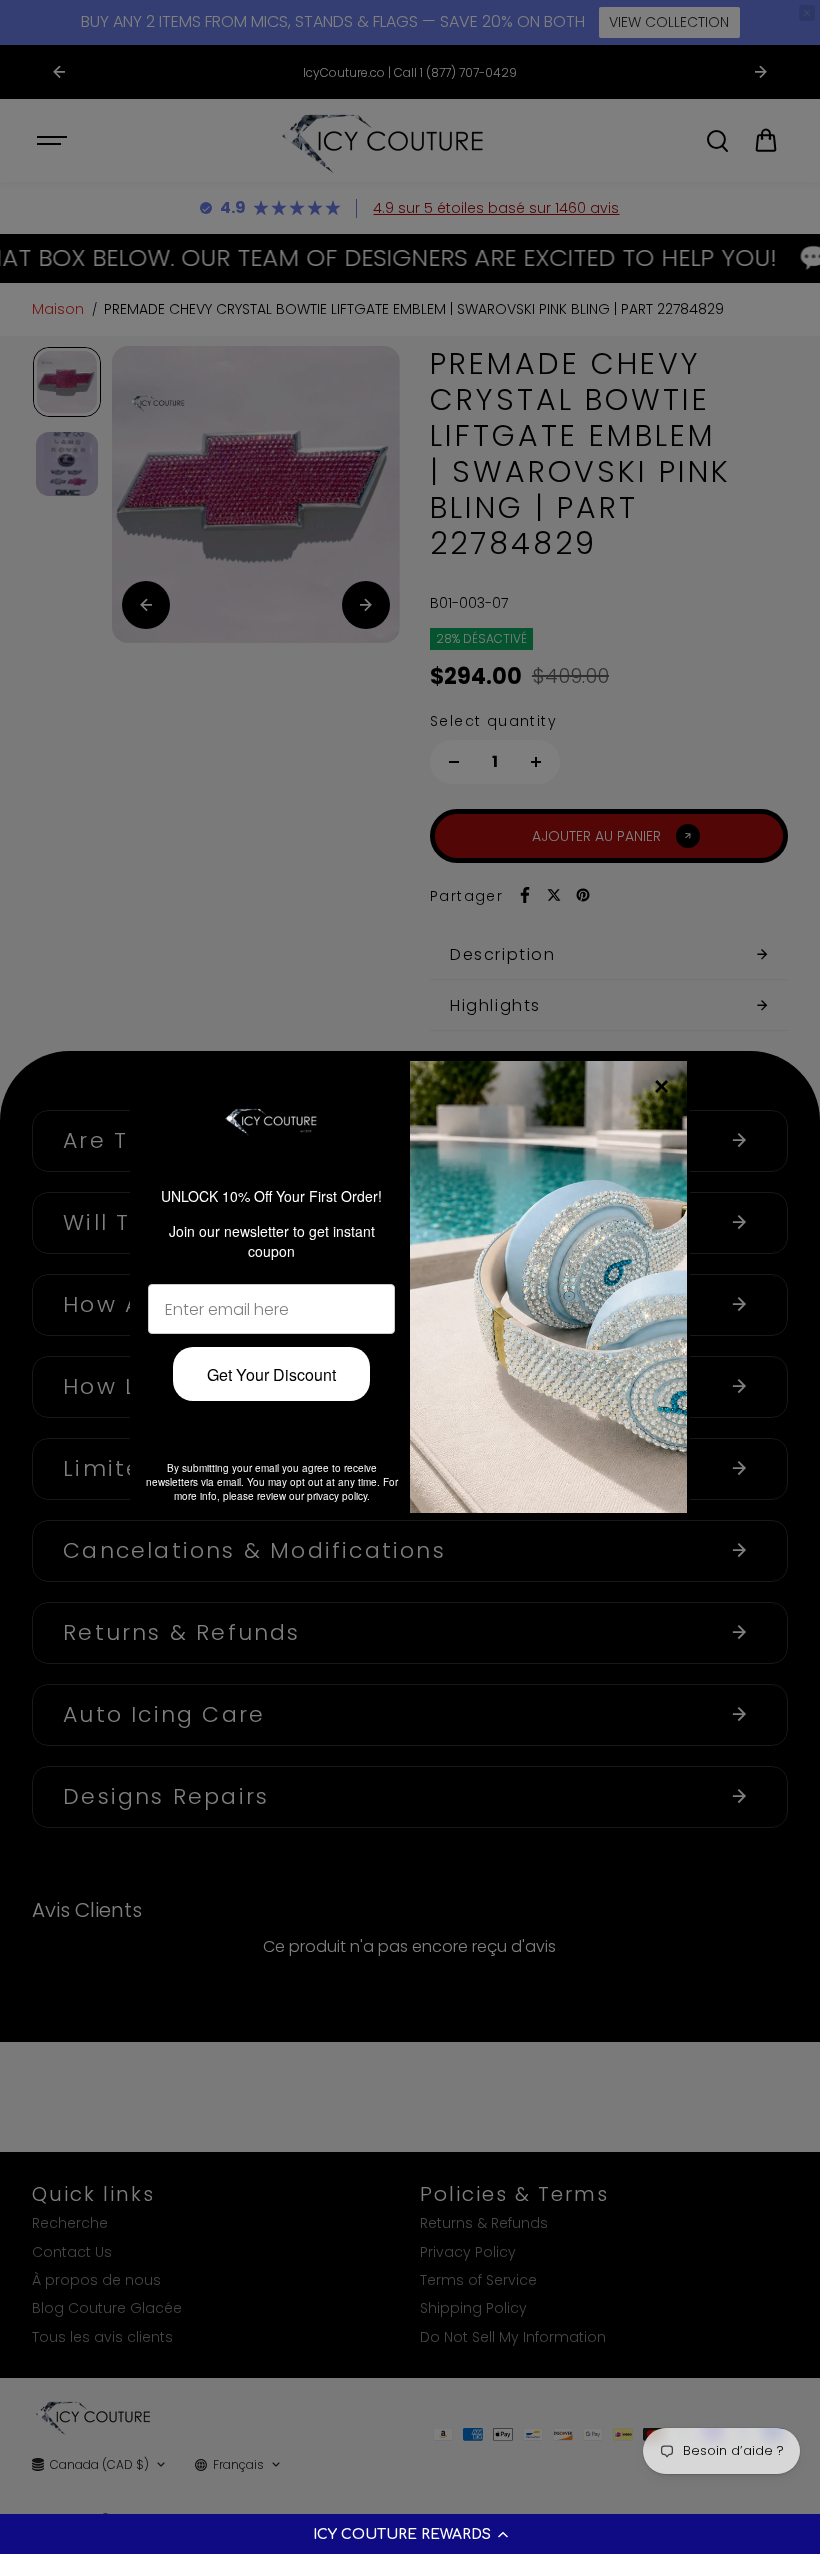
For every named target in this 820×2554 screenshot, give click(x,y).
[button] (410, 2534)
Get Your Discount (271, 1374)
